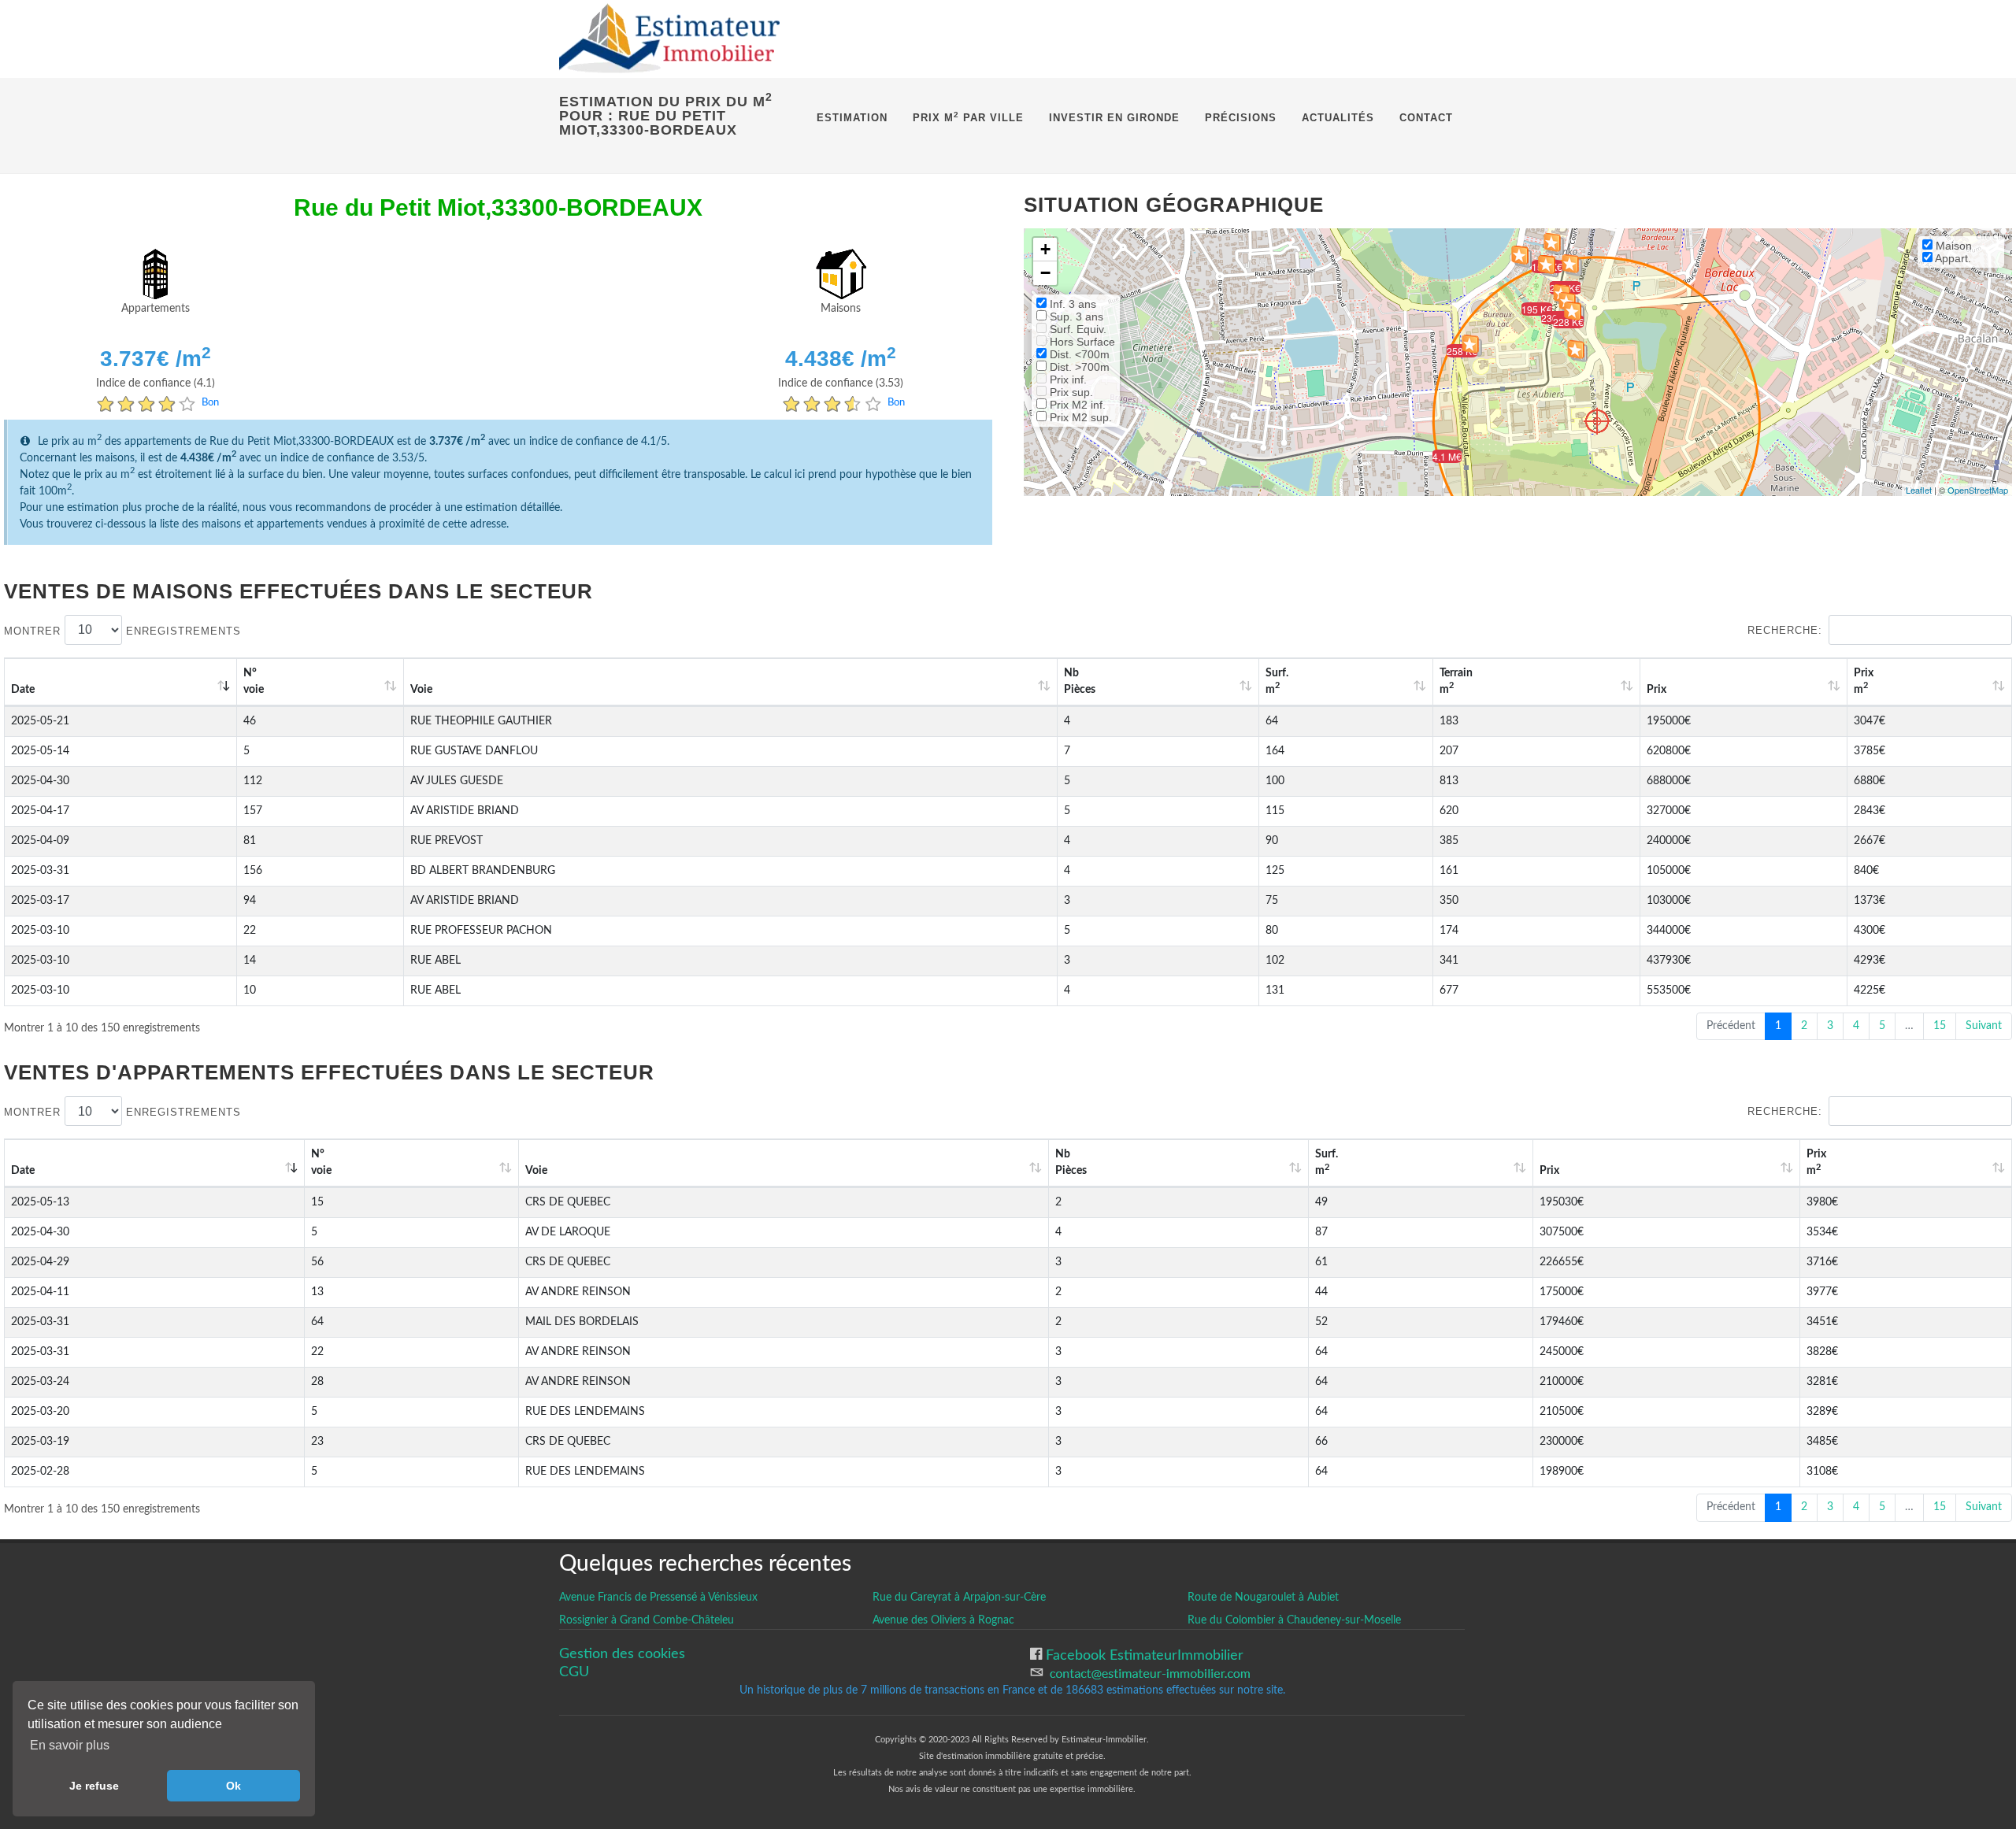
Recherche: (1785, 630)
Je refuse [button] (94, 1786)
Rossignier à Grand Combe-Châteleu (647, 1620)
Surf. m (1277, 681)
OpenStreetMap (1978, 490)
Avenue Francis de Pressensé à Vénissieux (658, 1598)
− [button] (1045, 273)
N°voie (254, 681)
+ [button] (1045, 249)
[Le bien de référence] (1597, 421)
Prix (1657, 690)
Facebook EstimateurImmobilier (1143, 1655)
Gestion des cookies (622, 1654)
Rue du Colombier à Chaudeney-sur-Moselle (1294, 1620)
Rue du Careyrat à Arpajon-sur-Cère (959, 1598)
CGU (574, 1672)
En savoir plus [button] (70, 1745)
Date (23, 690)
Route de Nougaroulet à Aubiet (1263, 1598)
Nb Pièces (1080, 681)
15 (1940, 1026)
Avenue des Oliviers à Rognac (943, 1620)
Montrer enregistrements (122, 630)
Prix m (1864, 681)
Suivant (1984, 1026)
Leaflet (1919, 490)
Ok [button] (233, 1786)
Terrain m (1456, 681)
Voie (421, 690)
